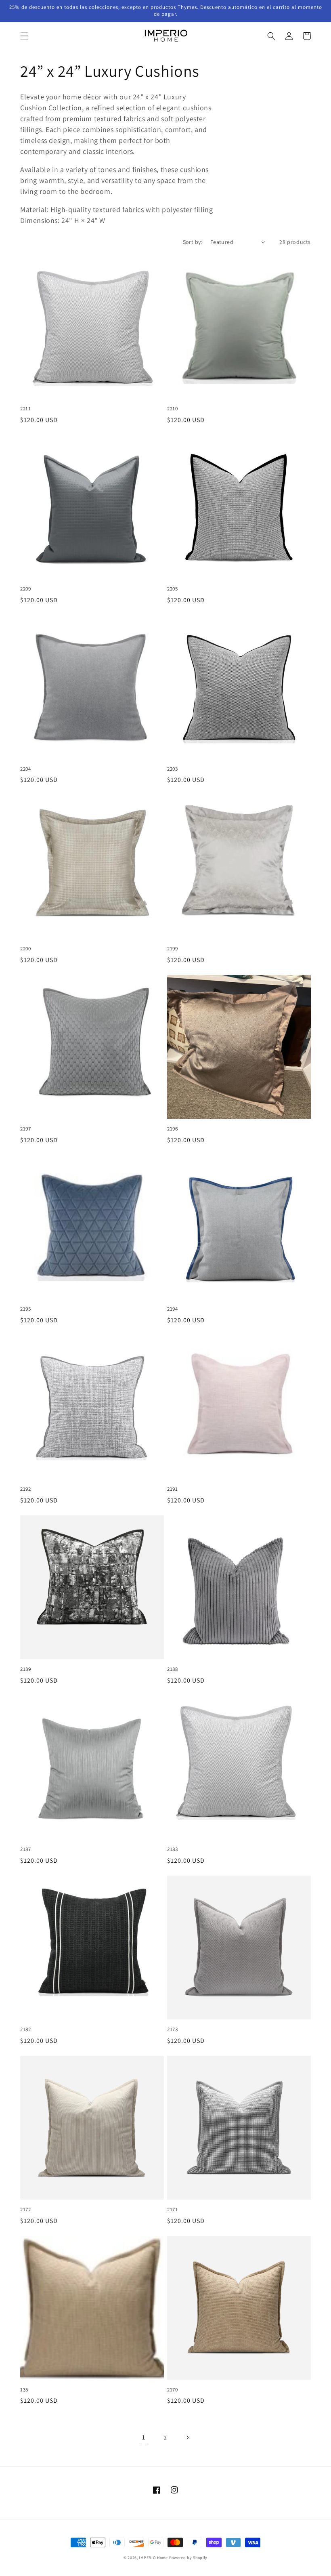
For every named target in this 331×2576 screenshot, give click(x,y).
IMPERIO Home (153, 2558)
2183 (172, 1849)
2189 (25, 1669)
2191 (172, 1489)
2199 (172, 949)
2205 (172, 589)
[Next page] (187, 2437)
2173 (172, 2030)
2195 (25, 1309)
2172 (25, 2210)
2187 (25, 1849)
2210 (172, 409)
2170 (172, 2390)
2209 (25, 589)
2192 (25, 1489)
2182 (25, 2030)
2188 (172, 1669)
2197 (25, 1129)
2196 (172, 1129)
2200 (25, 949)
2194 (172, 1309)
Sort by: (193, 242)
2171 (172, 2210)
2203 (172, 769)
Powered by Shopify (189, 2558)
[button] (24, 36)
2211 (25, 409)
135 (24, 2390)
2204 (25, 769)
